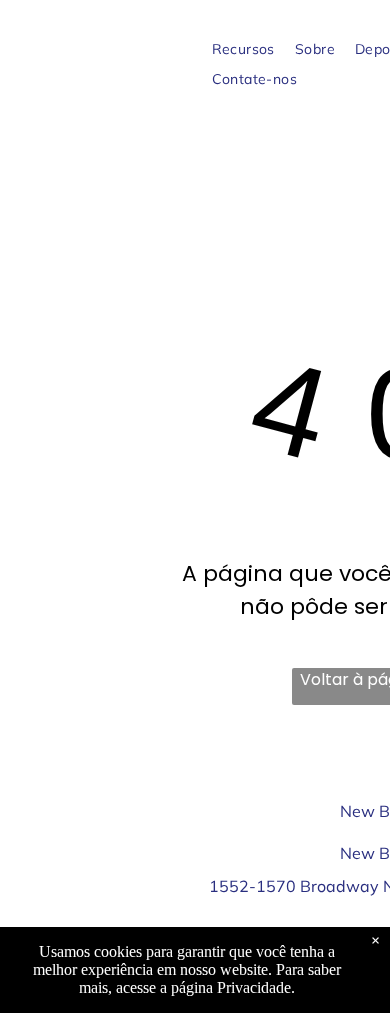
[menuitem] (243, 49)
